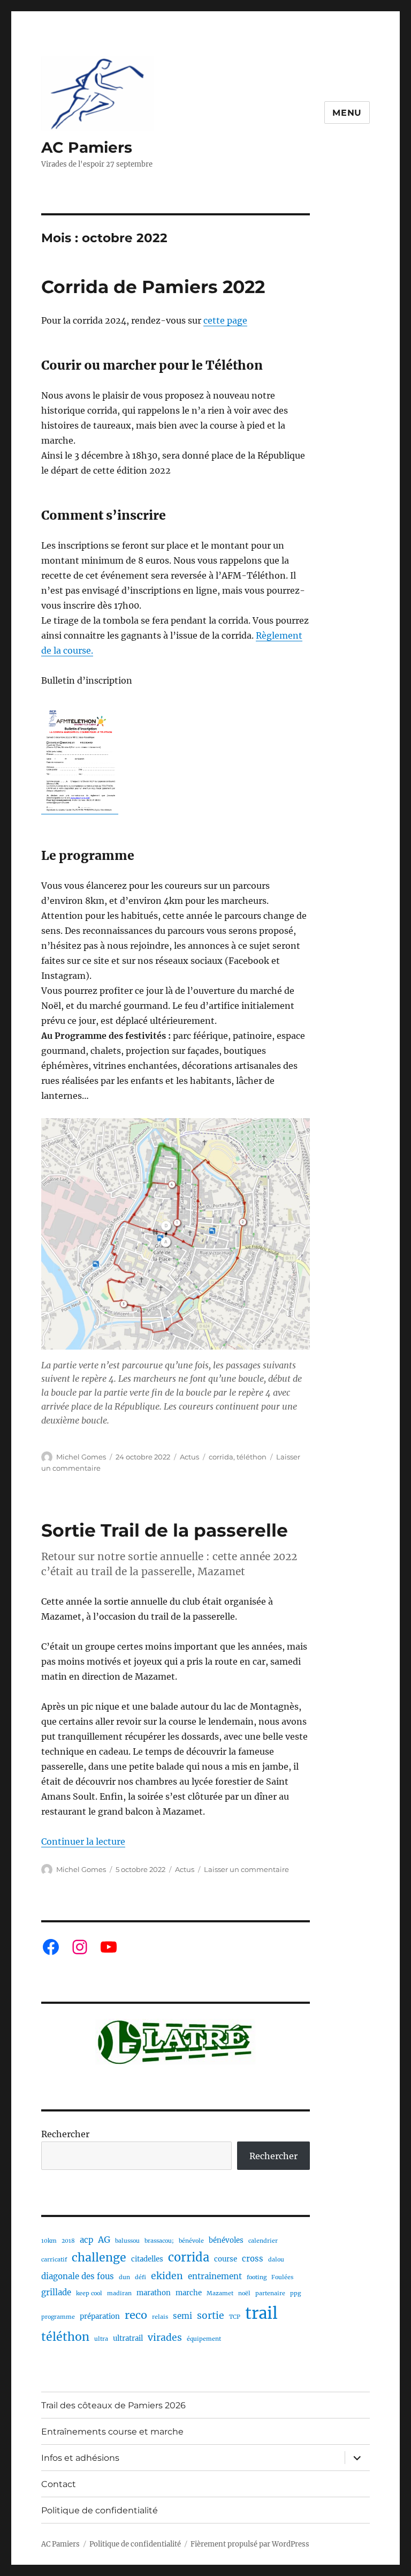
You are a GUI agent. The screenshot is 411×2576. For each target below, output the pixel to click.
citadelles (147, 2259)
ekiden (167, 2276)
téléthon (252, 1457)
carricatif (54, 2260)
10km (49, 2241)
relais (160, 2317)
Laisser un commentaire (246, 1869)
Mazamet (220, 2293)
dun (124, 2277)
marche (189, 2293)
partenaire (270, 2293)
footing (257, 2277)
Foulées (282, 2277)
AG (104, 2240)
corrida (221, 1457)
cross (253, 2259)
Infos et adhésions (80, 2458)
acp (86, 2240)
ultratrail (128, 2338)
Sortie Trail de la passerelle (165, 1530)
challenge (99, 2257)
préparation (100, 2316)
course (226, 2259)
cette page (225, 320)
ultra (101, 2339)
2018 (68, 2241)
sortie (211, 2316)
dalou (276, 2260)
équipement (204, 2339)
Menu (347, 113)
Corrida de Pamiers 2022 (153, 287)
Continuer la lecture (83, 1841)
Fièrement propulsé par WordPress (250, 2544)
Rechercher (65, 2134)
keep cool (89, 2293)
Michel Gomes (81, 1457)
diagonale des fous (78, 2276)
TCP (235, 2317)
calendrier (263, 2241)
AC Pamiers (87, 147)
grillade (56, 2292)
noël (244, 2293)
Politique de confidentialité (100, 2510)
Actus (189, 1457)
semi (182, 2316)
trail (261, 2313)
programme (58, 2317)
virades (165, 2338)
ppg (295, 2293)
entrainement (215, 2276)
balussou (127, 2241)
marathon (154, 2293)
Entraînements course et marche (112, 2432)
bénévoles (226, 2240)
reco (136, 2315)
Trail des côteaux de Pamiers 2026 (113, 2405)
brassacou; (159, 2241)
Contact (59, 2484)
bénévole (191, 2241)
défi (140, 2277)
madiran (119, 2293)
